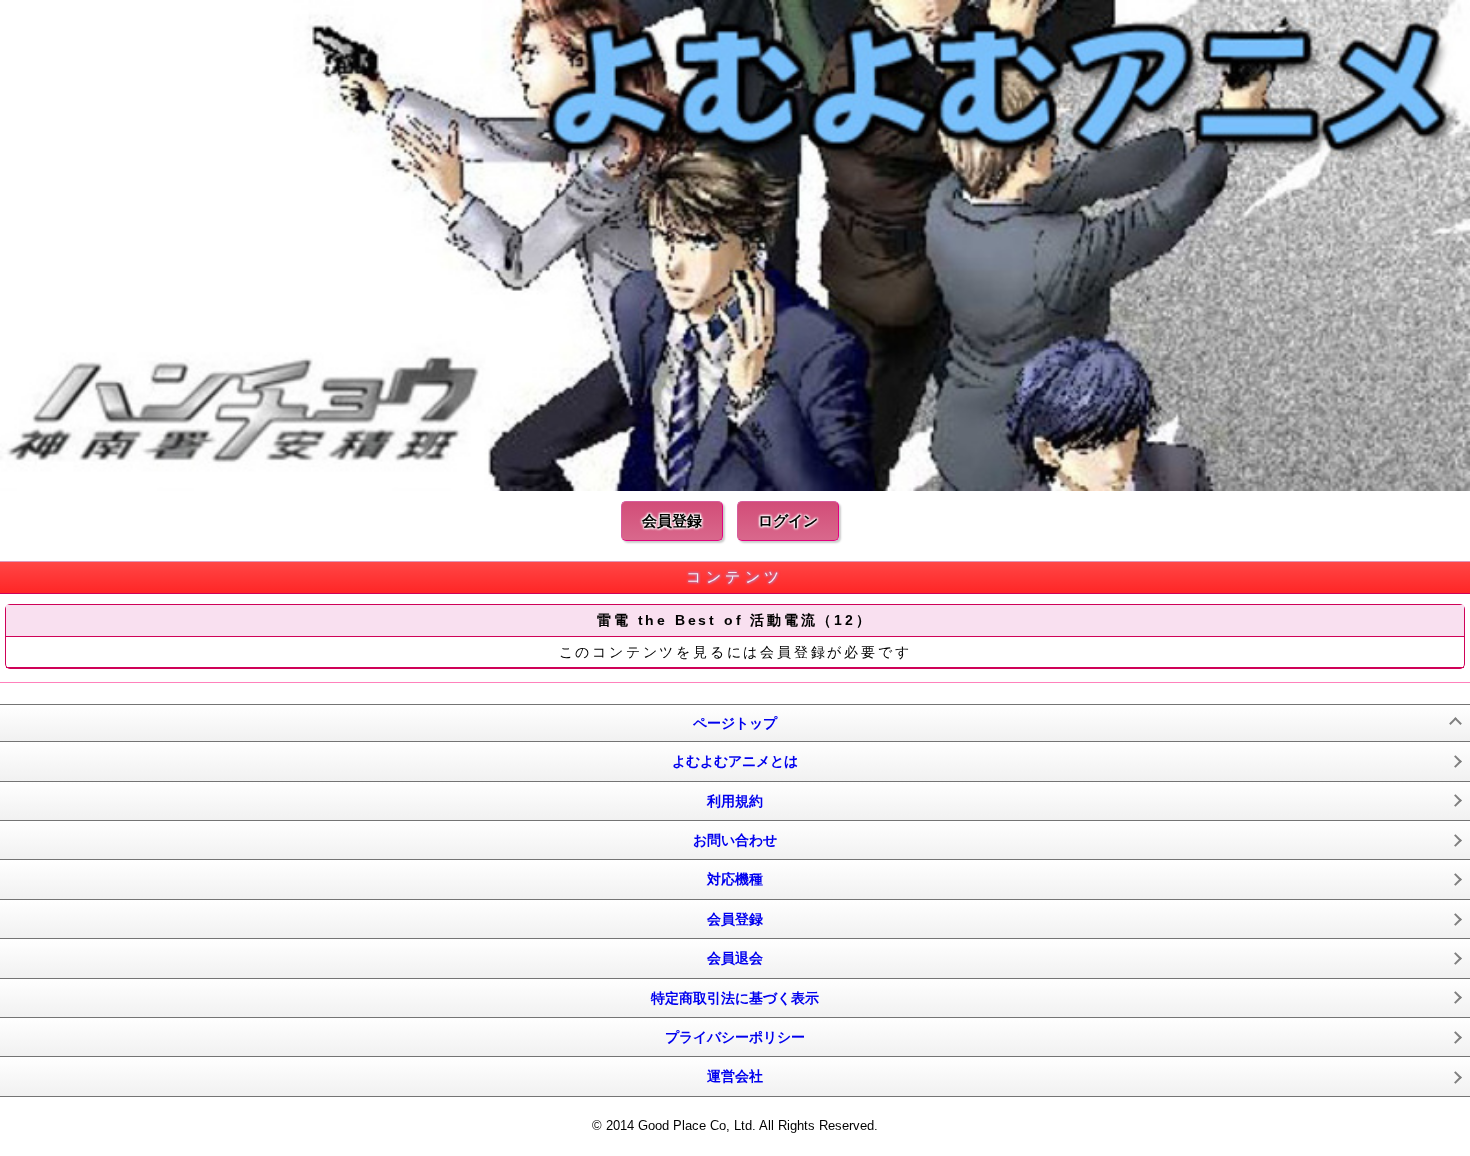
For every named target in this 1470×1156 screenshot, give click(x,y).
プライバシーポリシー (735, 1037)
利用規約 (735, 801)
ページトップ (735, 723)
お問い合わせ (735, 840)
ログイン (788, 520)
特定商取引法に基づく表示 (735, 998)
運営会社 (735, 1076)
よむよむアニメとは (735, 761)
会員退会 (735, 958)
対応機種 (735, 879)
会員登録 (672, 520)
